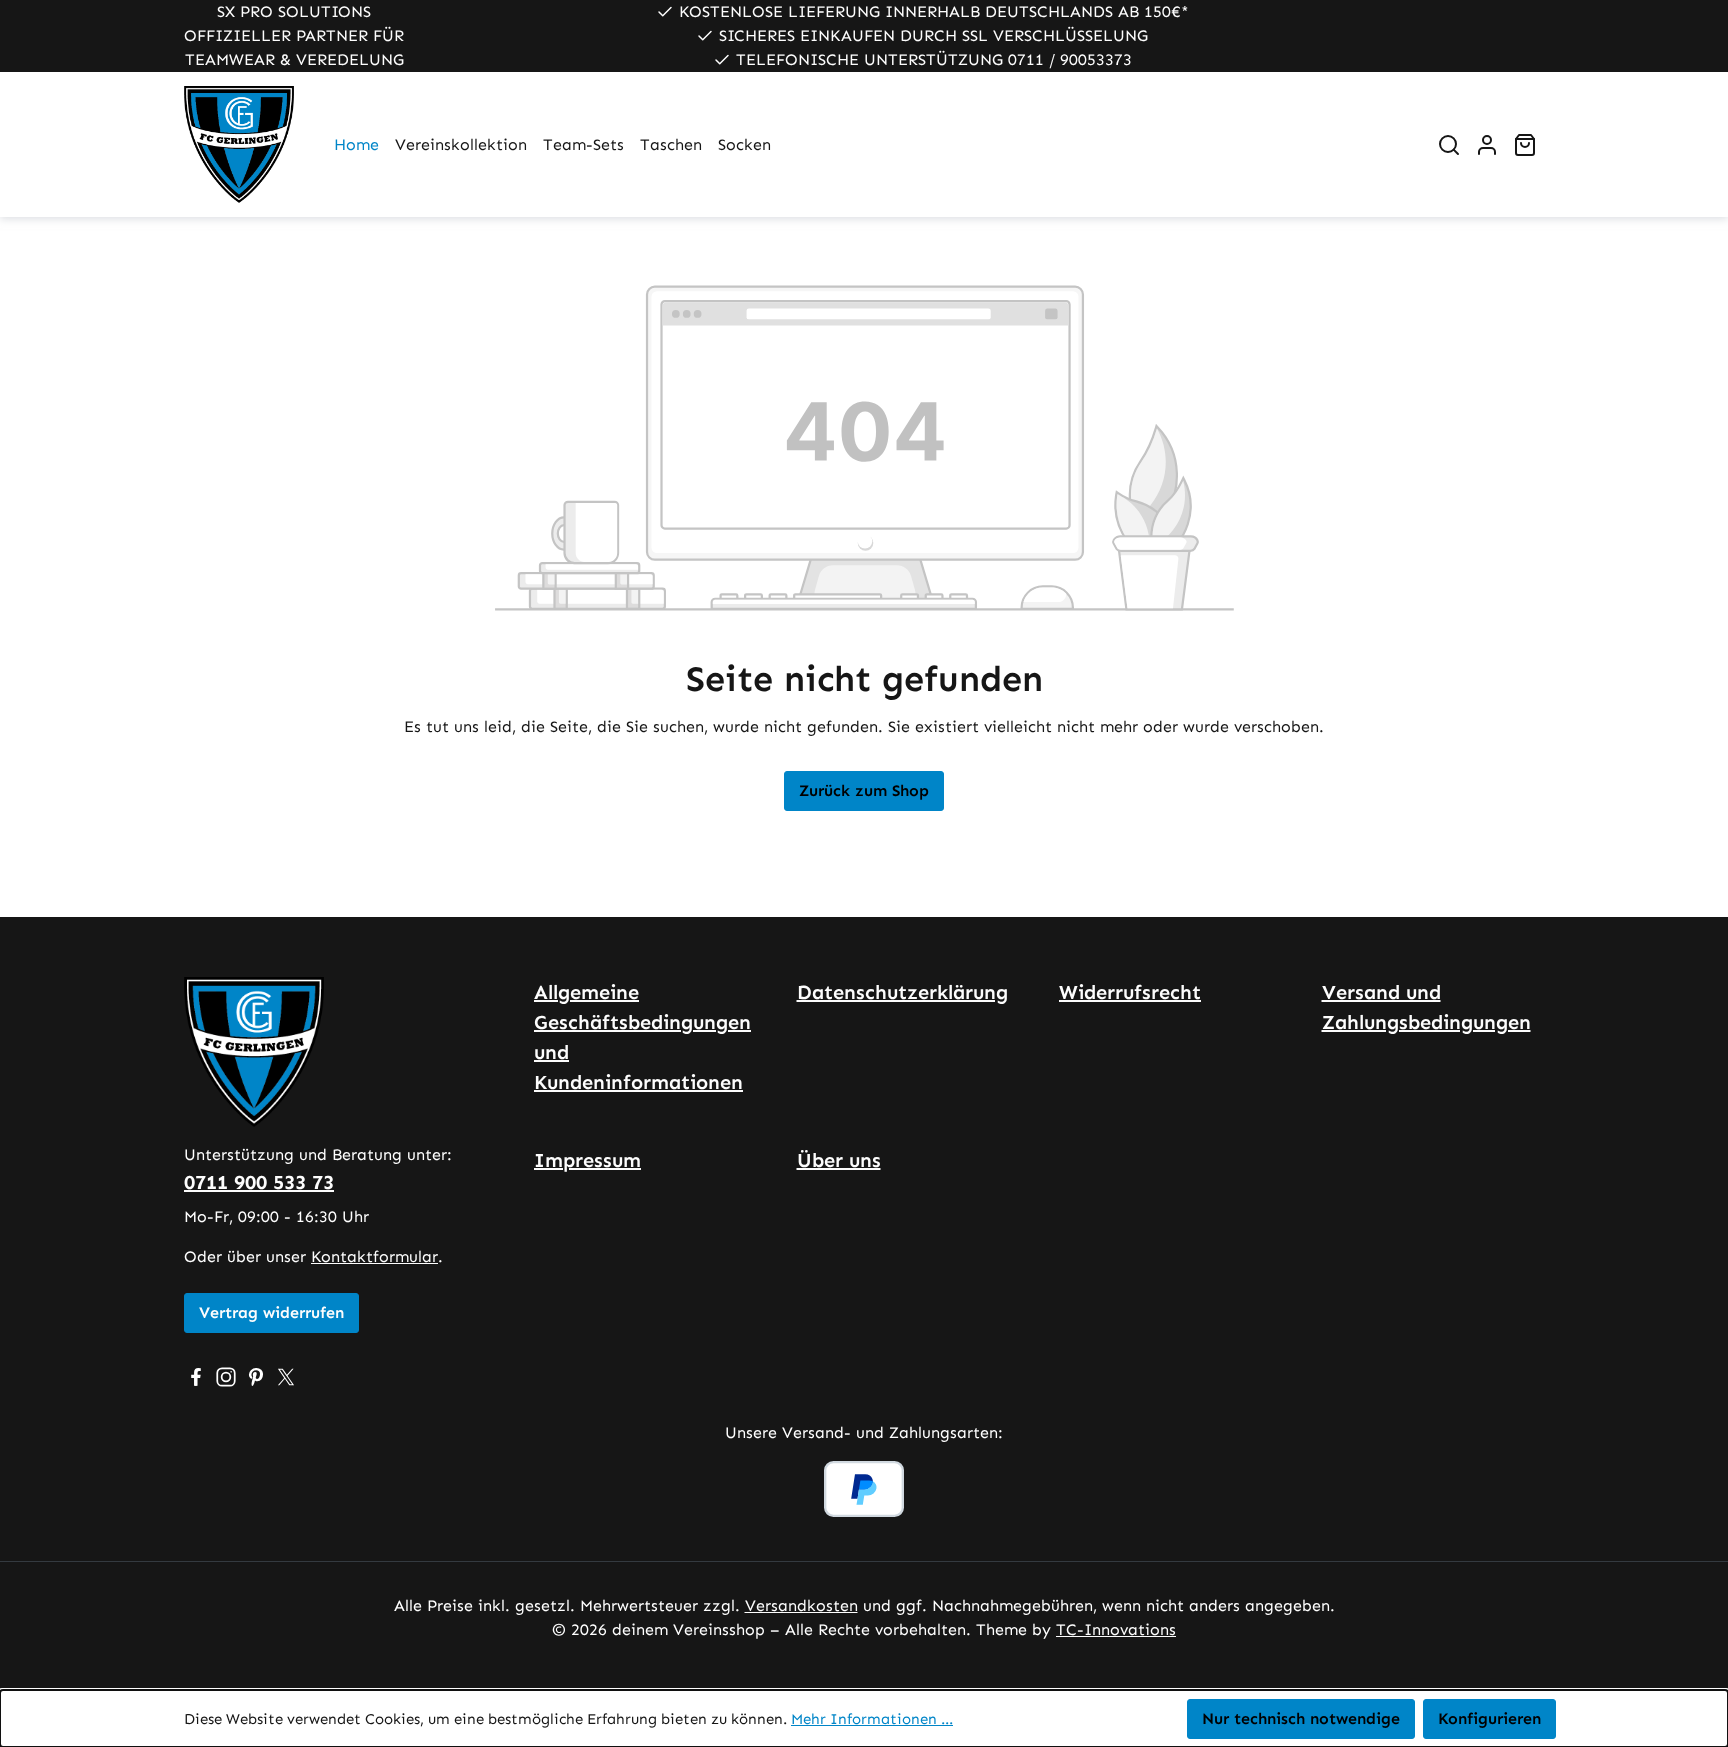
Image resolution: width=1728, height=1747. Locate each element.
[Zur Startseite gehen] (239, 144)
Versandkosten (801, 1605)
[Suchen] (1449, 145)
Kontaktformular (374, 1256)
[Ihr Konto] (1487, 145)
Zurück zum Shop (864, 790)
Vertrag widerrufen (271, 1312)
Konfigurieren (1489, 1718)
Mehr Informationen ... (872, 1719)
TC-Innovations (1116, 1629)
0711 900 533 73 (259, 1182)
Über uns (839, 1160)
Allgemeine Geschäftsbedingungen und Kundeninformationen (642, 1037)
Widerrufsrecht (1130, 992)
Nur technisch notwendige (1301, 1718)
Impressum (587, 1160)
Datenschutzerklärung (902, 992)
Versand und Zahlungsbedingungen (1426, 1007)
